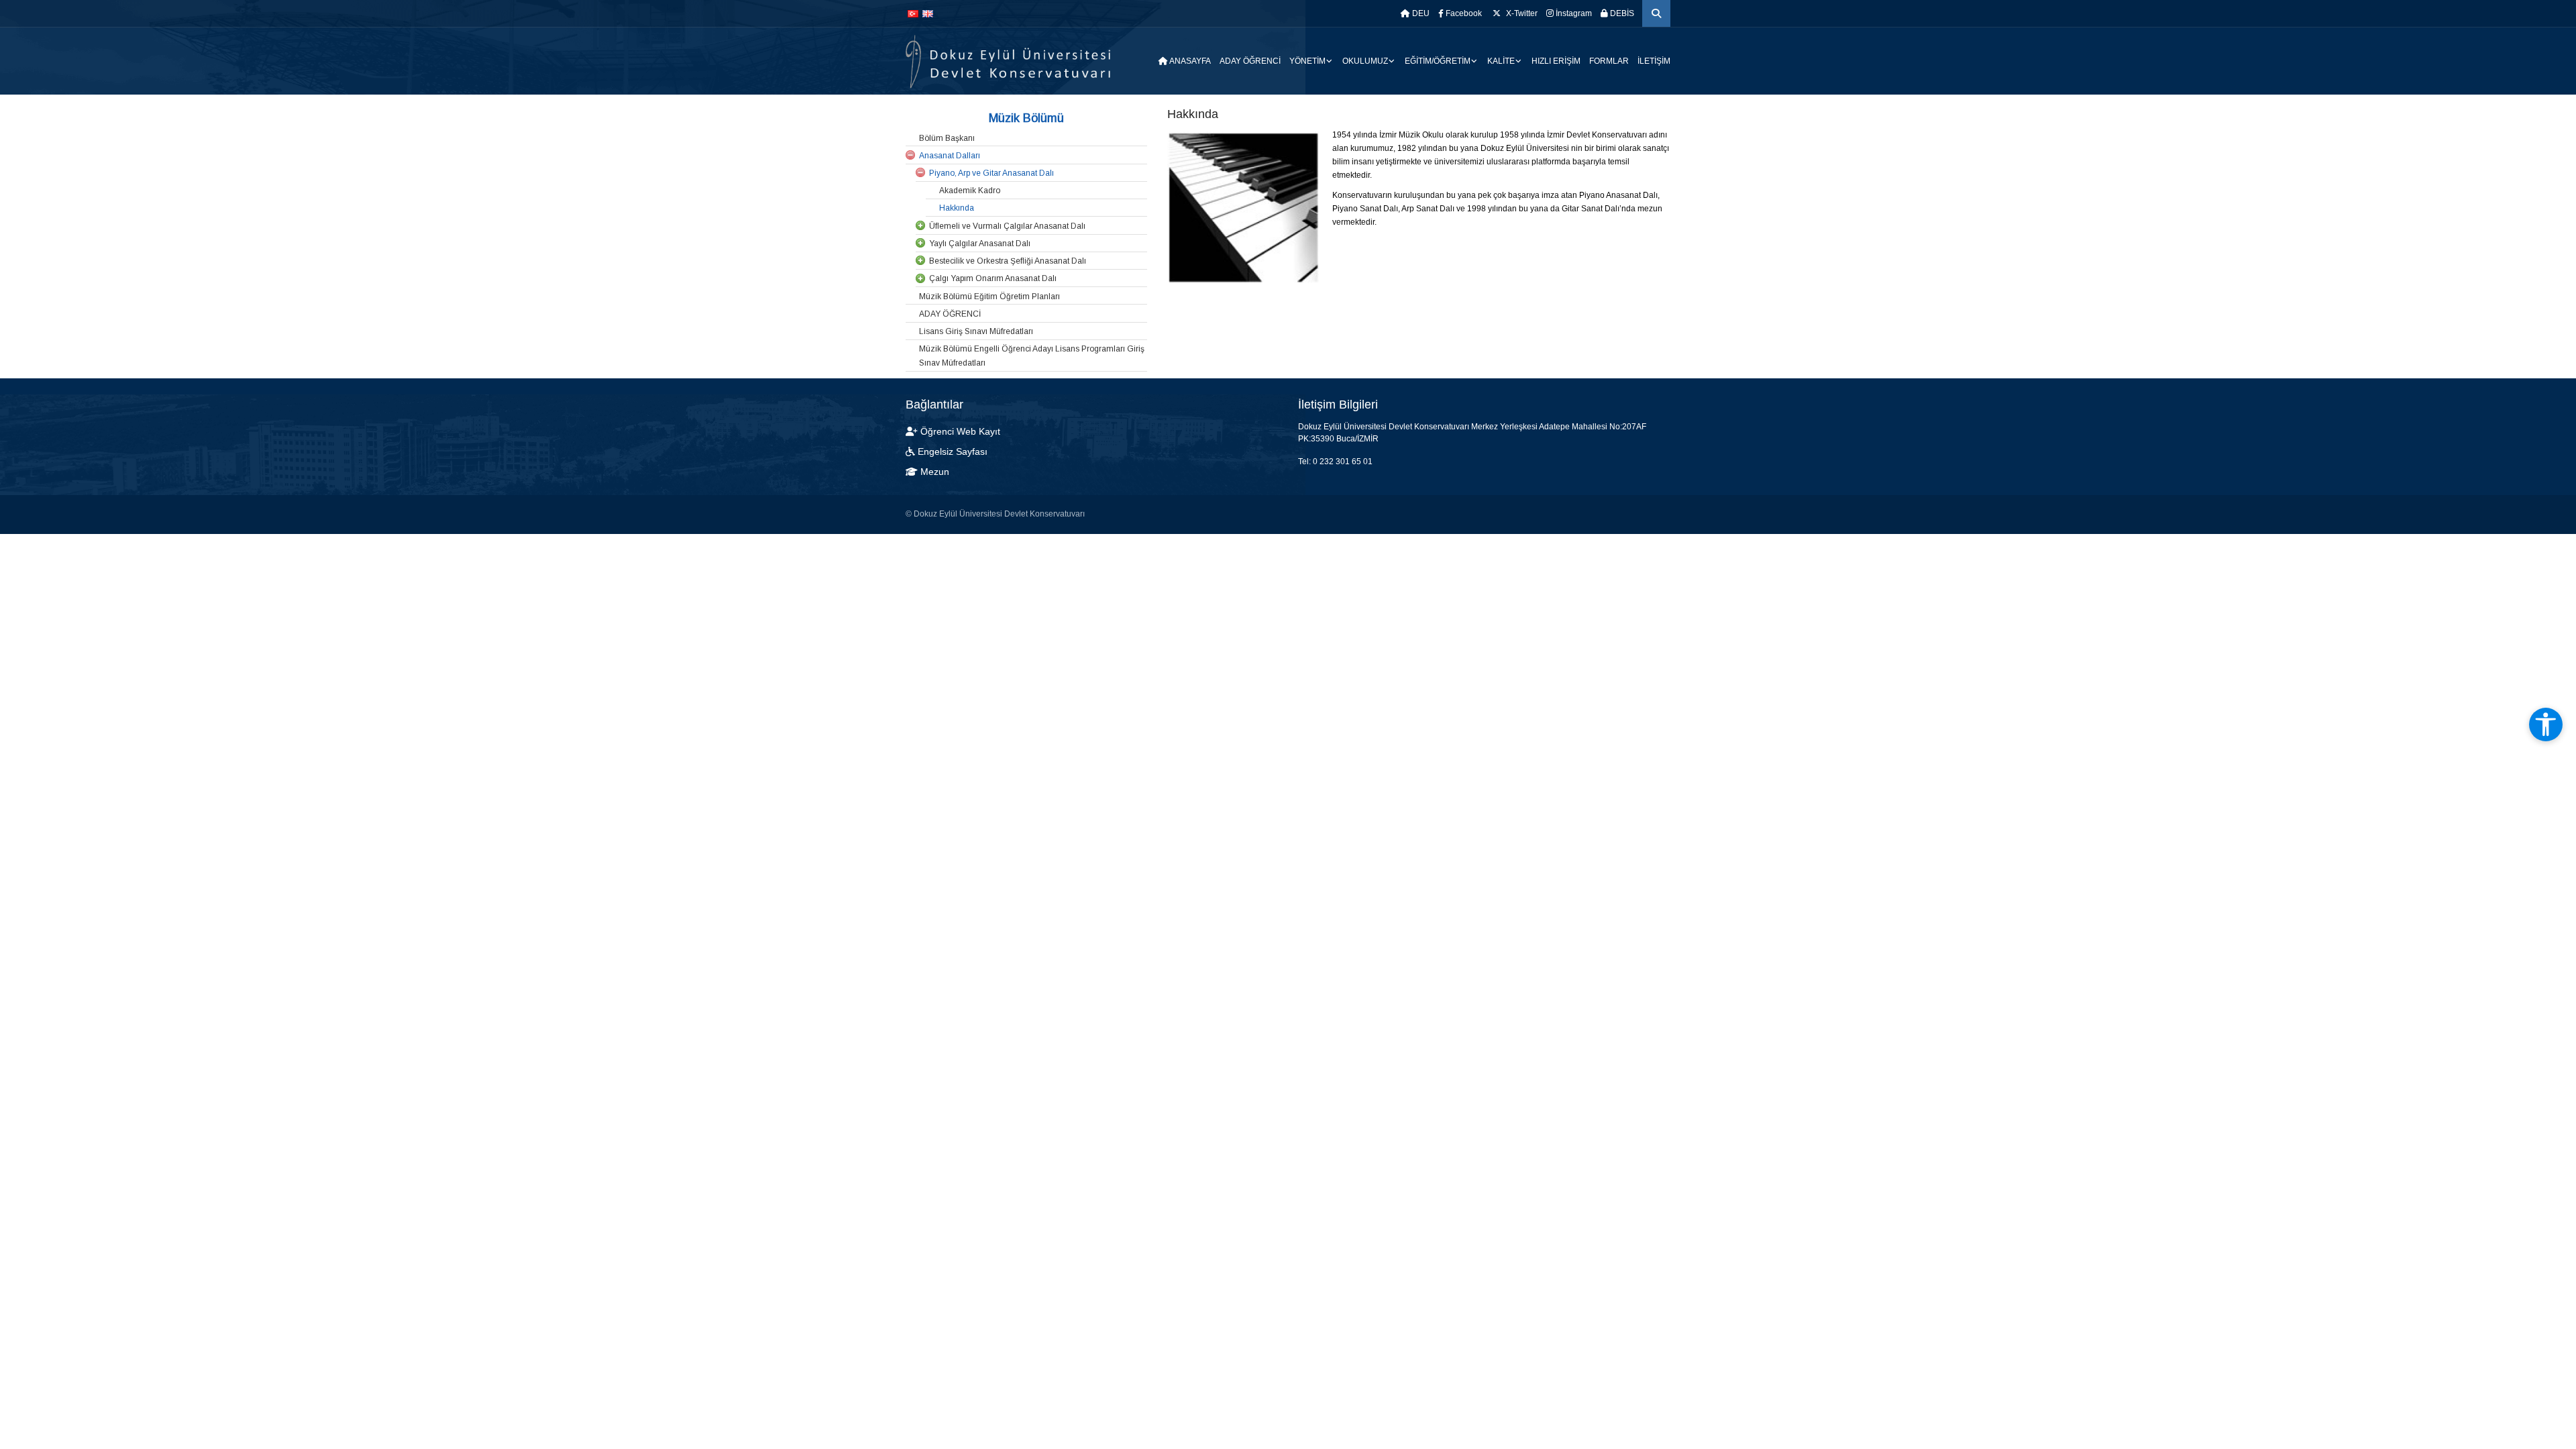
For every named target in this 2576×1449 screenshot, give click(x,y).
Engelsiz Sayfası (953, 451)
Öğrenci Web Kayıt (960, 431)
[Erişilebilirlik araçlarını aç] (2546, 724)
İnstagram (1573, 13)
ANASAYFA (1189, 61)
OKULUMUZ (1365, 61)
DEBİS (1621, 13)
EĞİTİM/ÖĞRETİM (1438, 61)
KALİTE (1501, 61)
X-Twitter (1521, 13)
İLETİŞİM (1654, 61)
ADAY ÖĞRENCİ (1250, 61)
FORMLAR (1609, 61)
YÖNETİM (1307, 61)
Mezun (933, 472)
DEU (1420, 13)
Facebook (1463, 13)
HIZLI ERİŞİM (1556, 61)
